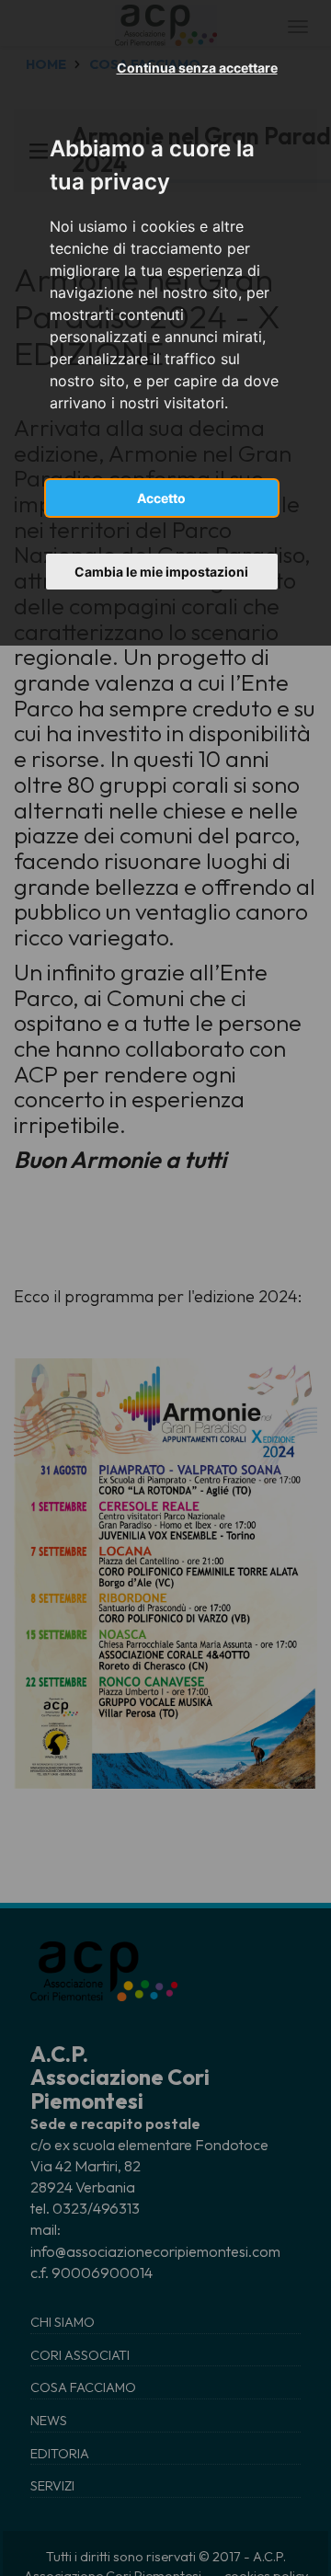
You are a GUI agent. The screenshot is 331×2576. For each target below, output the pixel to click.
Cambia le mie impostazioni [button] (161, 572)
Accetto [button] (161, 498)
